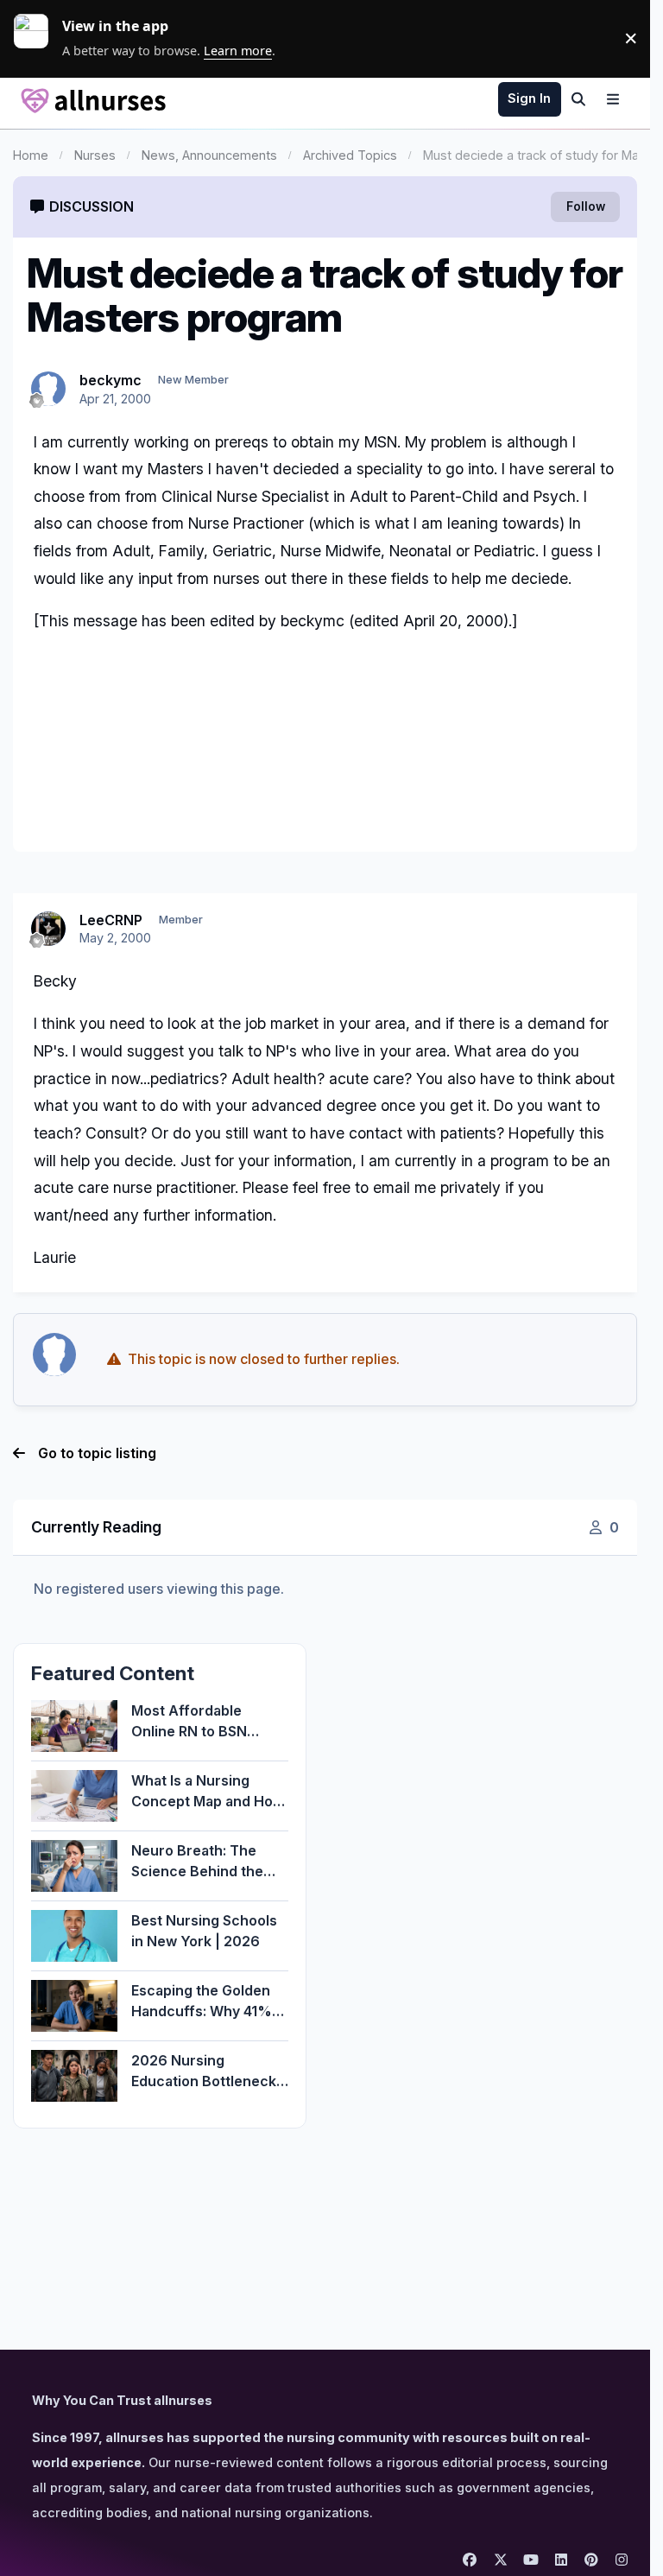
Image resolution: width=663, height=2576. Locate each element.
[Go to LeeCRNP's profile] (48, 929)
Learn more (38, 38)
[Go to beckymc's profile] (48, 389)
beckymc (110, 380)
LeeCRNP (111, 920)
